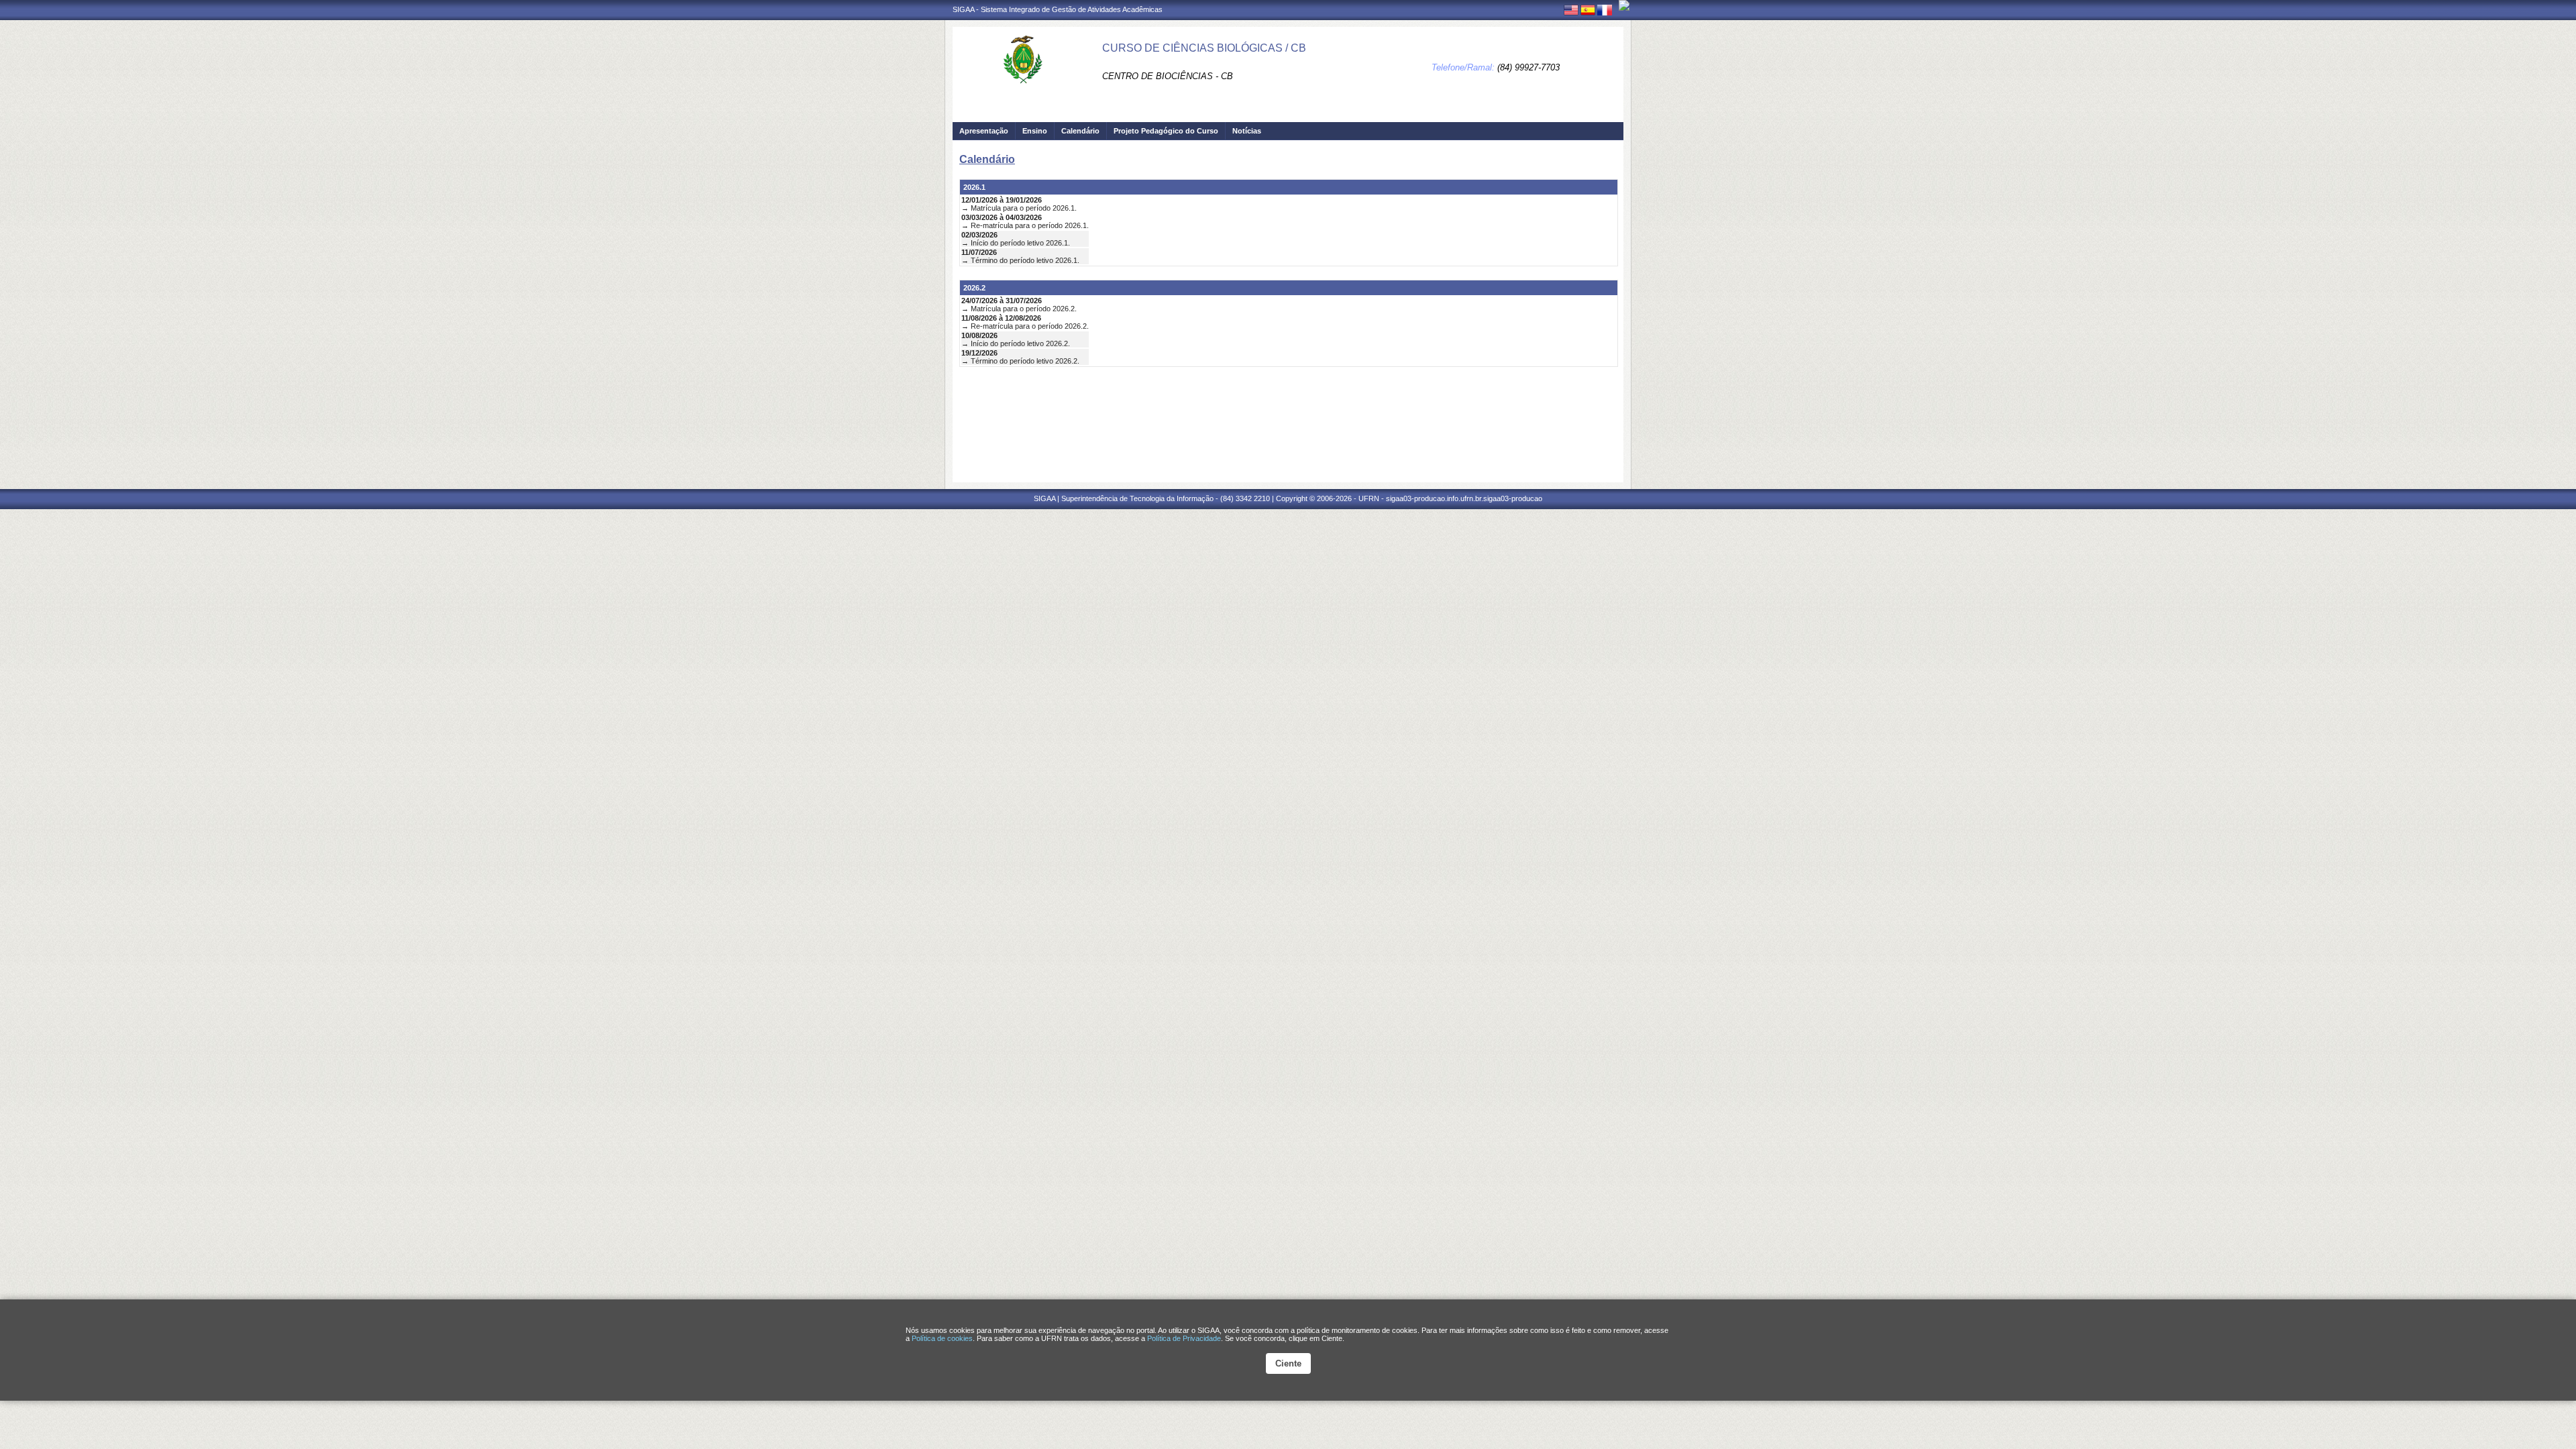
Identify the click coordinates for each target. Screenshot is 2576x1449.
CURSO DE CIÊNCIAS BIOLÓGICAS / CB (1204, 48)
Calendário (1080, 131)
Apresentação (984, 131)
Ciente (1288, 1363)
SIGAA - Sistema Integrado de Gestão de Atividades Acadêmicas (1058, 9)
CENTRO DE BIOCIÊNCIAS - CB (1168, 76)
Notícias (1247, 131)
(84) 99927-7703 (1528, 67)
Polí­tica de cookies (942, 1338)
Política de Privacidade (1184, 1338)
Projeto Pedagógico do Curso (1166, 131)
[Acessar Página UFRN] (1624, 5)
